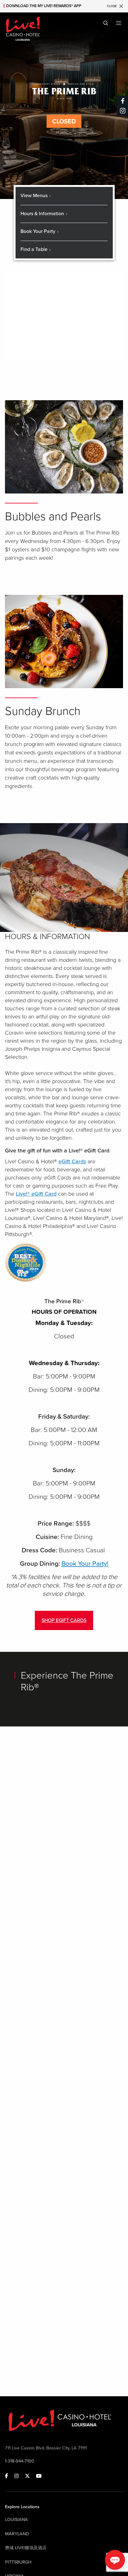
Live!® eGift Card (36, 1194)
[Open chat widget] (115, 2560)
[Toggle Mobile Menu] (119, 23)
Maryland (17, 2534)
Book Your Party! (85, 1564)
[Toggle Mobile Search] (106, 23)
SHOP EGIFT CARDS (64, 1620)
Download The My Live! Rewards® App (44, 6)
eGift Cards (72, 1161)
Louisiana (16, 2520)
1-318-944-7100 (20, 2461)
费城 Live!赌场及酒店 (26, 2548)
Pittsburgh (18, 2562)
